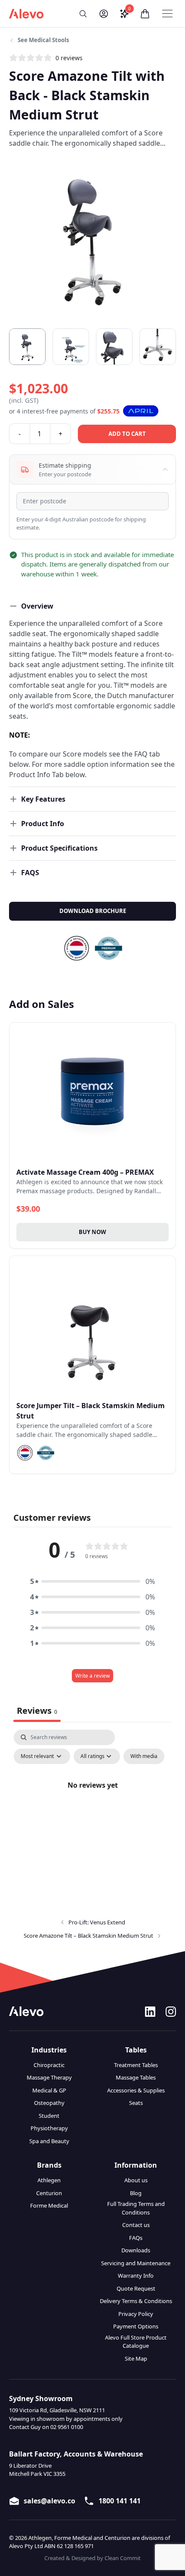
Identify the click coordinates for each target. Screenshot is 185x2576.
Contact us (136, 2225)
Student (49, 2116)
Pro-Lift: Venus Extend (97, 1922)
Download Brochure (93, 911)
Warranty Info (136, 2276)
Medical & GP (49, 2090)
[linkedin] (150, 2012)
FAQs (136, 2238)
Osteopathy (49, 2103)
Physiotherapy (49, 2128)
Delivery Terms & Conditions (136, 2301)
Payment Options (136, 2326)
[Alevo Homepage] (26, 14)
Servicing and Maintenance (136, 2263)
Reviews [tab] (37, 1711)
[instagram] (171, 2012)
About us (136, 2180)
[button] (83, 14)
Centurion (49, 2193)
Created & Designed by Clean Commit (92, 2558)
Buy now (92, 1232)
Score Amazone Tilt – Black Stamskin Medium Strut (88, 1936)
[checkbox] (144, 1756)
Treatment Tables (136, 2065)
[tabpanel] (92, 1804)
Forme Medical (49, 2205)
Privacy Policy (136, 2314)
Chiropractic (49, 2065)
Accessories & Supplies (136, 2090)
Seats (136, 2103)
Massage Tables (136, 2077)
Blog (136, 2193)
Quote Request (136, 2288)
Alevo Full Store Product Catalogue (136, 2342)
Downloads (136, 2250)
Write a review (92, 1676)
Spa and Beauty (49, 2141)
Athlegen (49, 2180)
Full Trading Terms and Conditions (136, 2208)
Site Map (136, 2359)
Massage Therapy (49, 2077)
